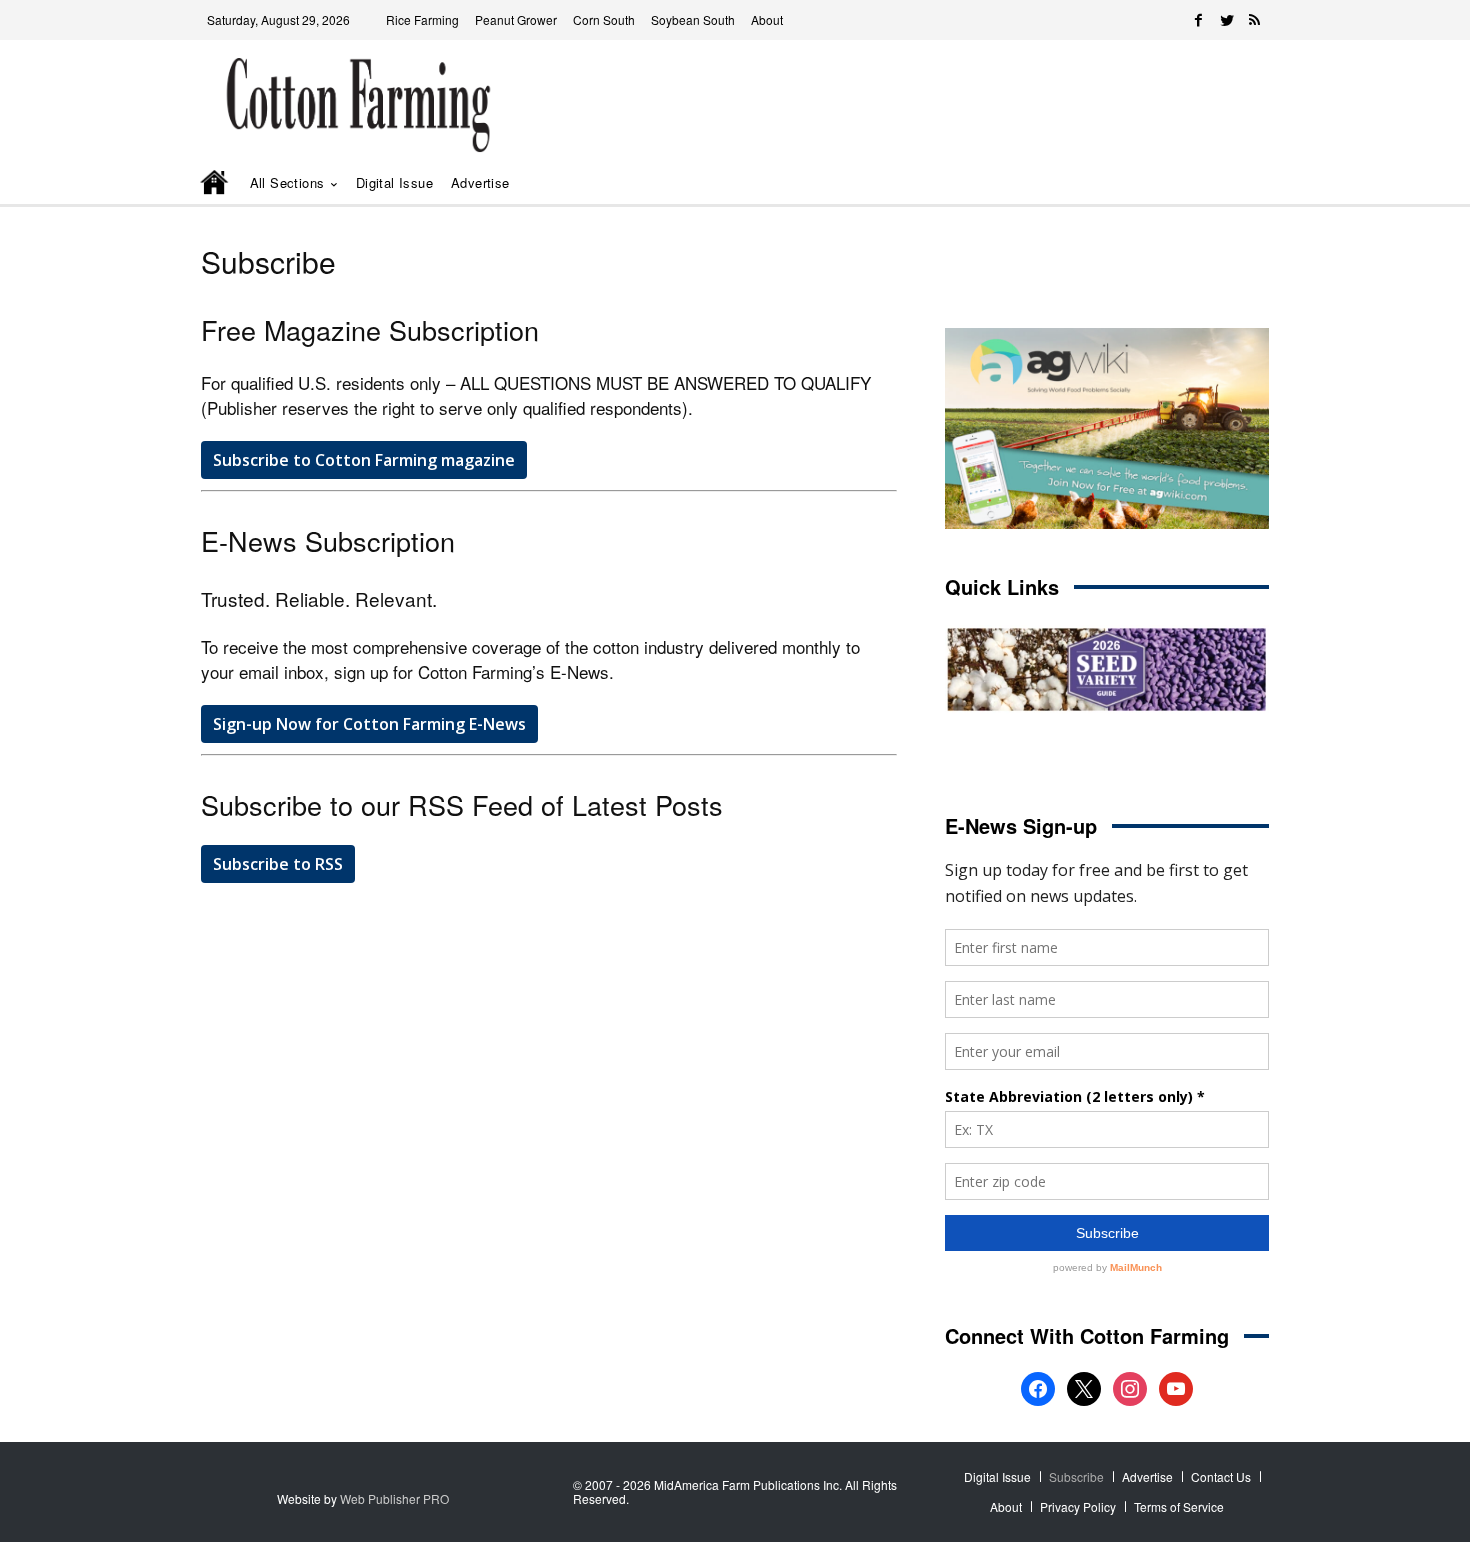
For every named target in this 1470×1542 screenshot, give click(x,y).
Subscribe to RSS (278, 864)
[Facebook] (1199, 20)
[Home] (216, 184)
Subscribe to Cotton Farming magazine (364, 460)
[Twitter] (1227, 20)
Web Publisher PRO (394, 1498)
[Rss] (1255, 20)
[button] (1225, 183)
